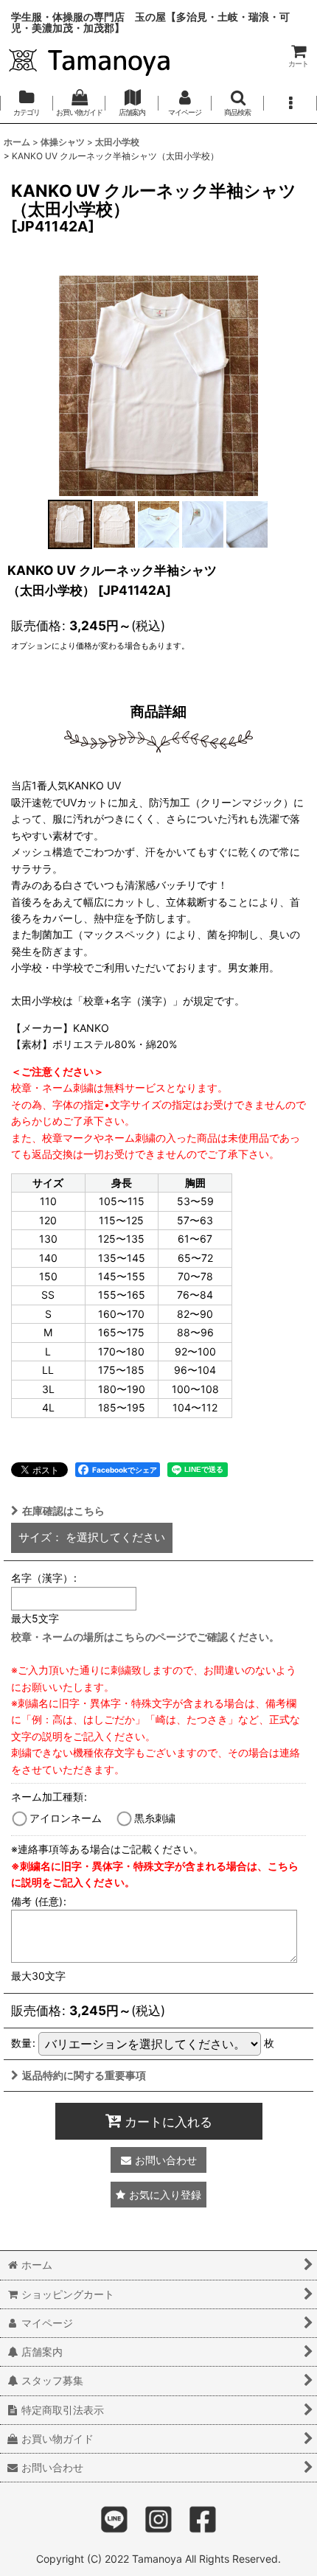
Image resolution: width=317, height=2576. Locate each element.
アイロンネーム (66, 1818)
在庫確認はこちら (63, 1511)
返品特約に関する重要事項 (84, 2075)
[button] (238, 103)
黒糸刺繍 (155, 1818)
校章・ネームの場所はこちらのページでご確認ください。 (145, 1637)
